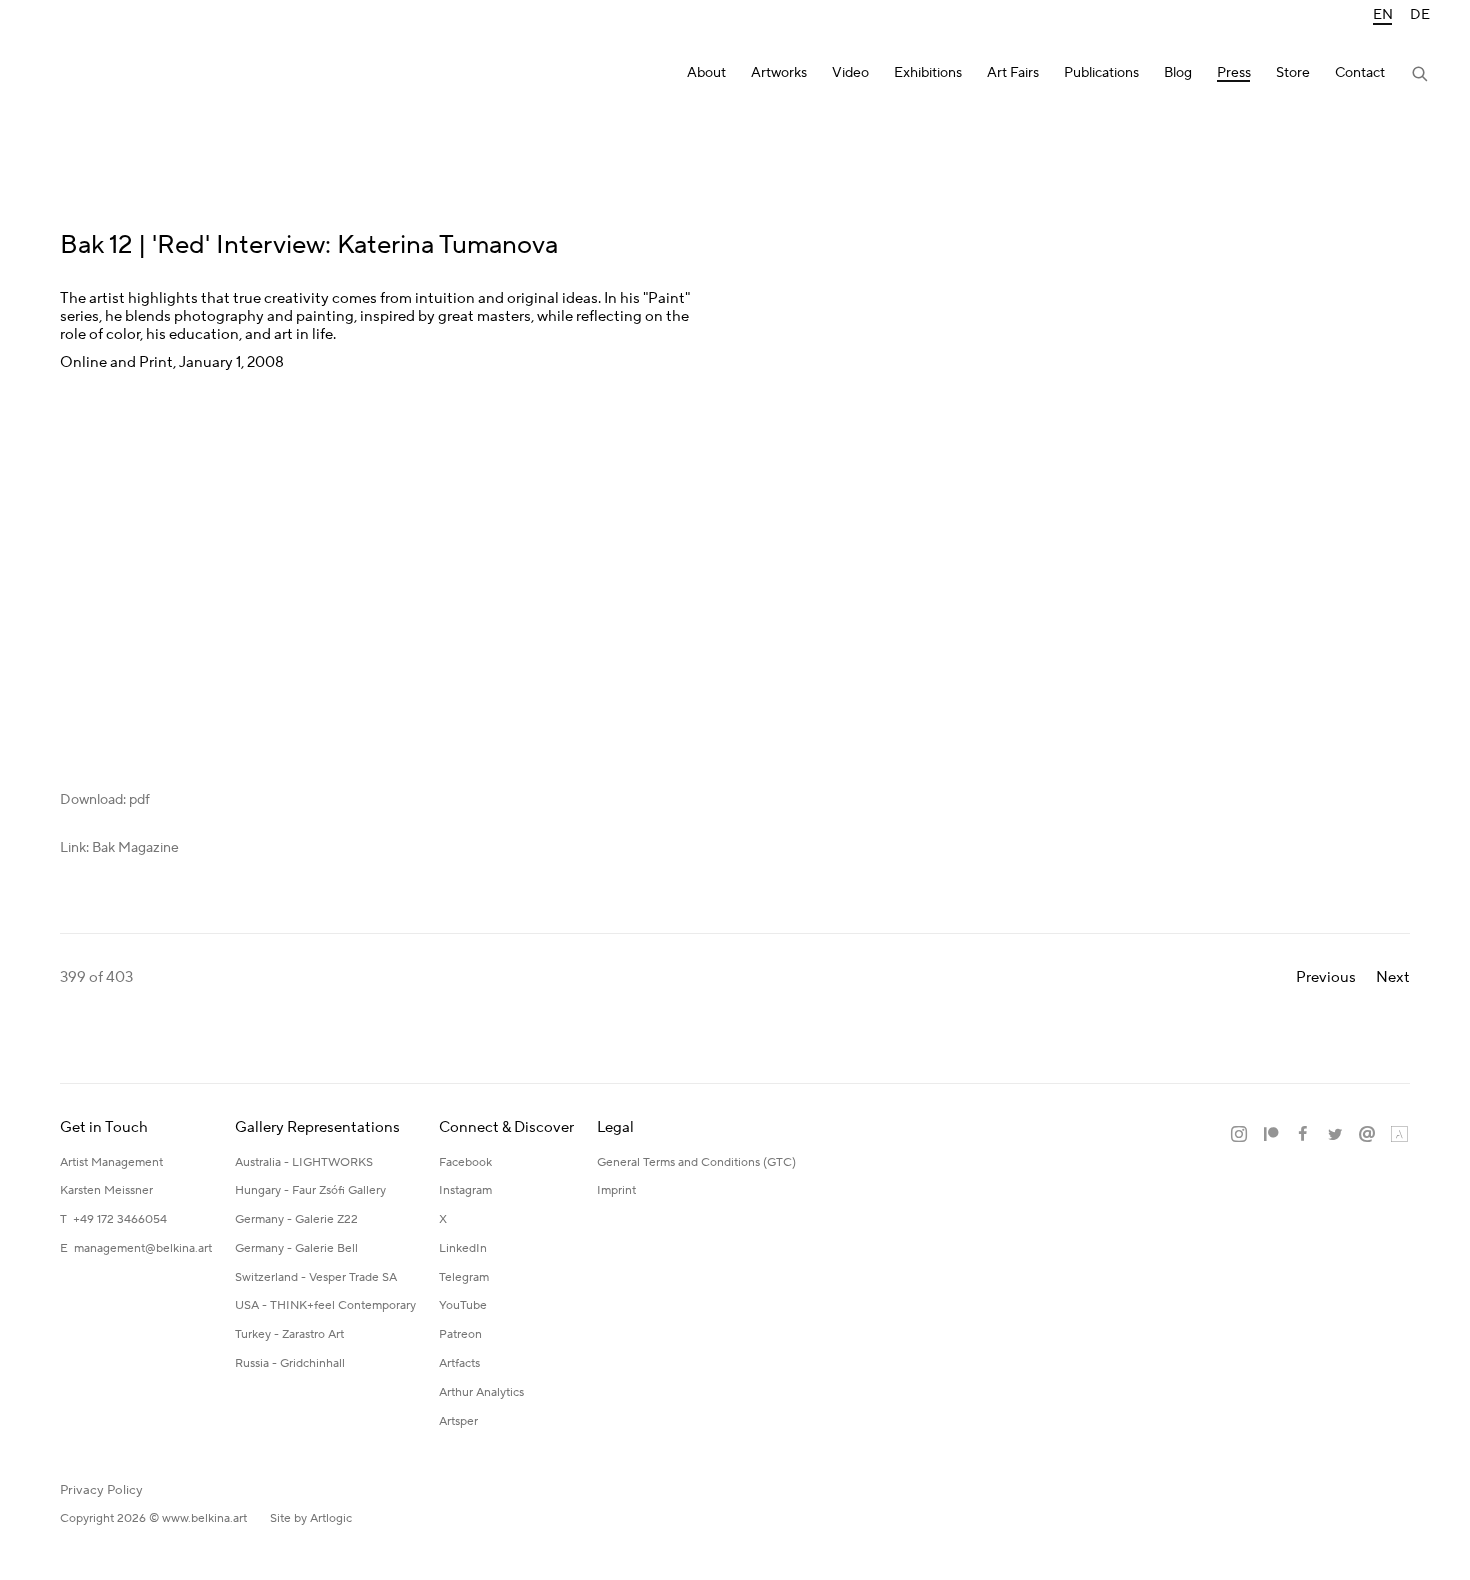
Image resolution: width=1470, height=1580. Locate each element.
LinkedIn (463, 1248)
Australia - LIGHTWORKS (304, 1162)
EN (1383, 15)
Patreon (460, 1334)
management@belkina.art (143, 1248)
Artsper (458, 1421)
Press (1234, 73)
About (706, 73)
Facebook (465, 1162)
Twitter (1335, 1135)
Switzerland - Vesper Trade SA (316, 1277)
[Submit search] (1421, 76)
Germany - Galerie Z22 (296, 1219)
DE (1420, 15)
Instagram (465, 1190)
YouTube (463, 1305)
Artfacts (459, 1363)
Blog (1178, 73)
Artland (1399, 1135)
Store (1293, 73)
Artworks (779, 73)
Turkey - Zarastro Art (289, 1334)
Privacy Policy (101, 1490)
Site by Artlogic (311, 1518)
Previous (1326, 977)
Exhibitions (928, 73)
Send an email (1367, 1135)
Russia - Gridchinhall (290, 1363)
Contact (1360, 73)
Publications (1101, 73)
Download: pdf (105, 800)
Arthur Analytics (481, 1392)
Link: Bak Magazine (119, 848)
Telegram (464, 1277)
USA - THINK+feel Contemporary (325, 1305)
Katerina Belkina (120, 75)
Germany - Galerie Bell (296, 1248)
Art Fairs (1013, 73)
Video (850, 73)
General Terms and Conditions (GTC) (696, 1162)
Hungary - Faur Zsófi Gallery (310, 1190)
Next (1393, 977)
